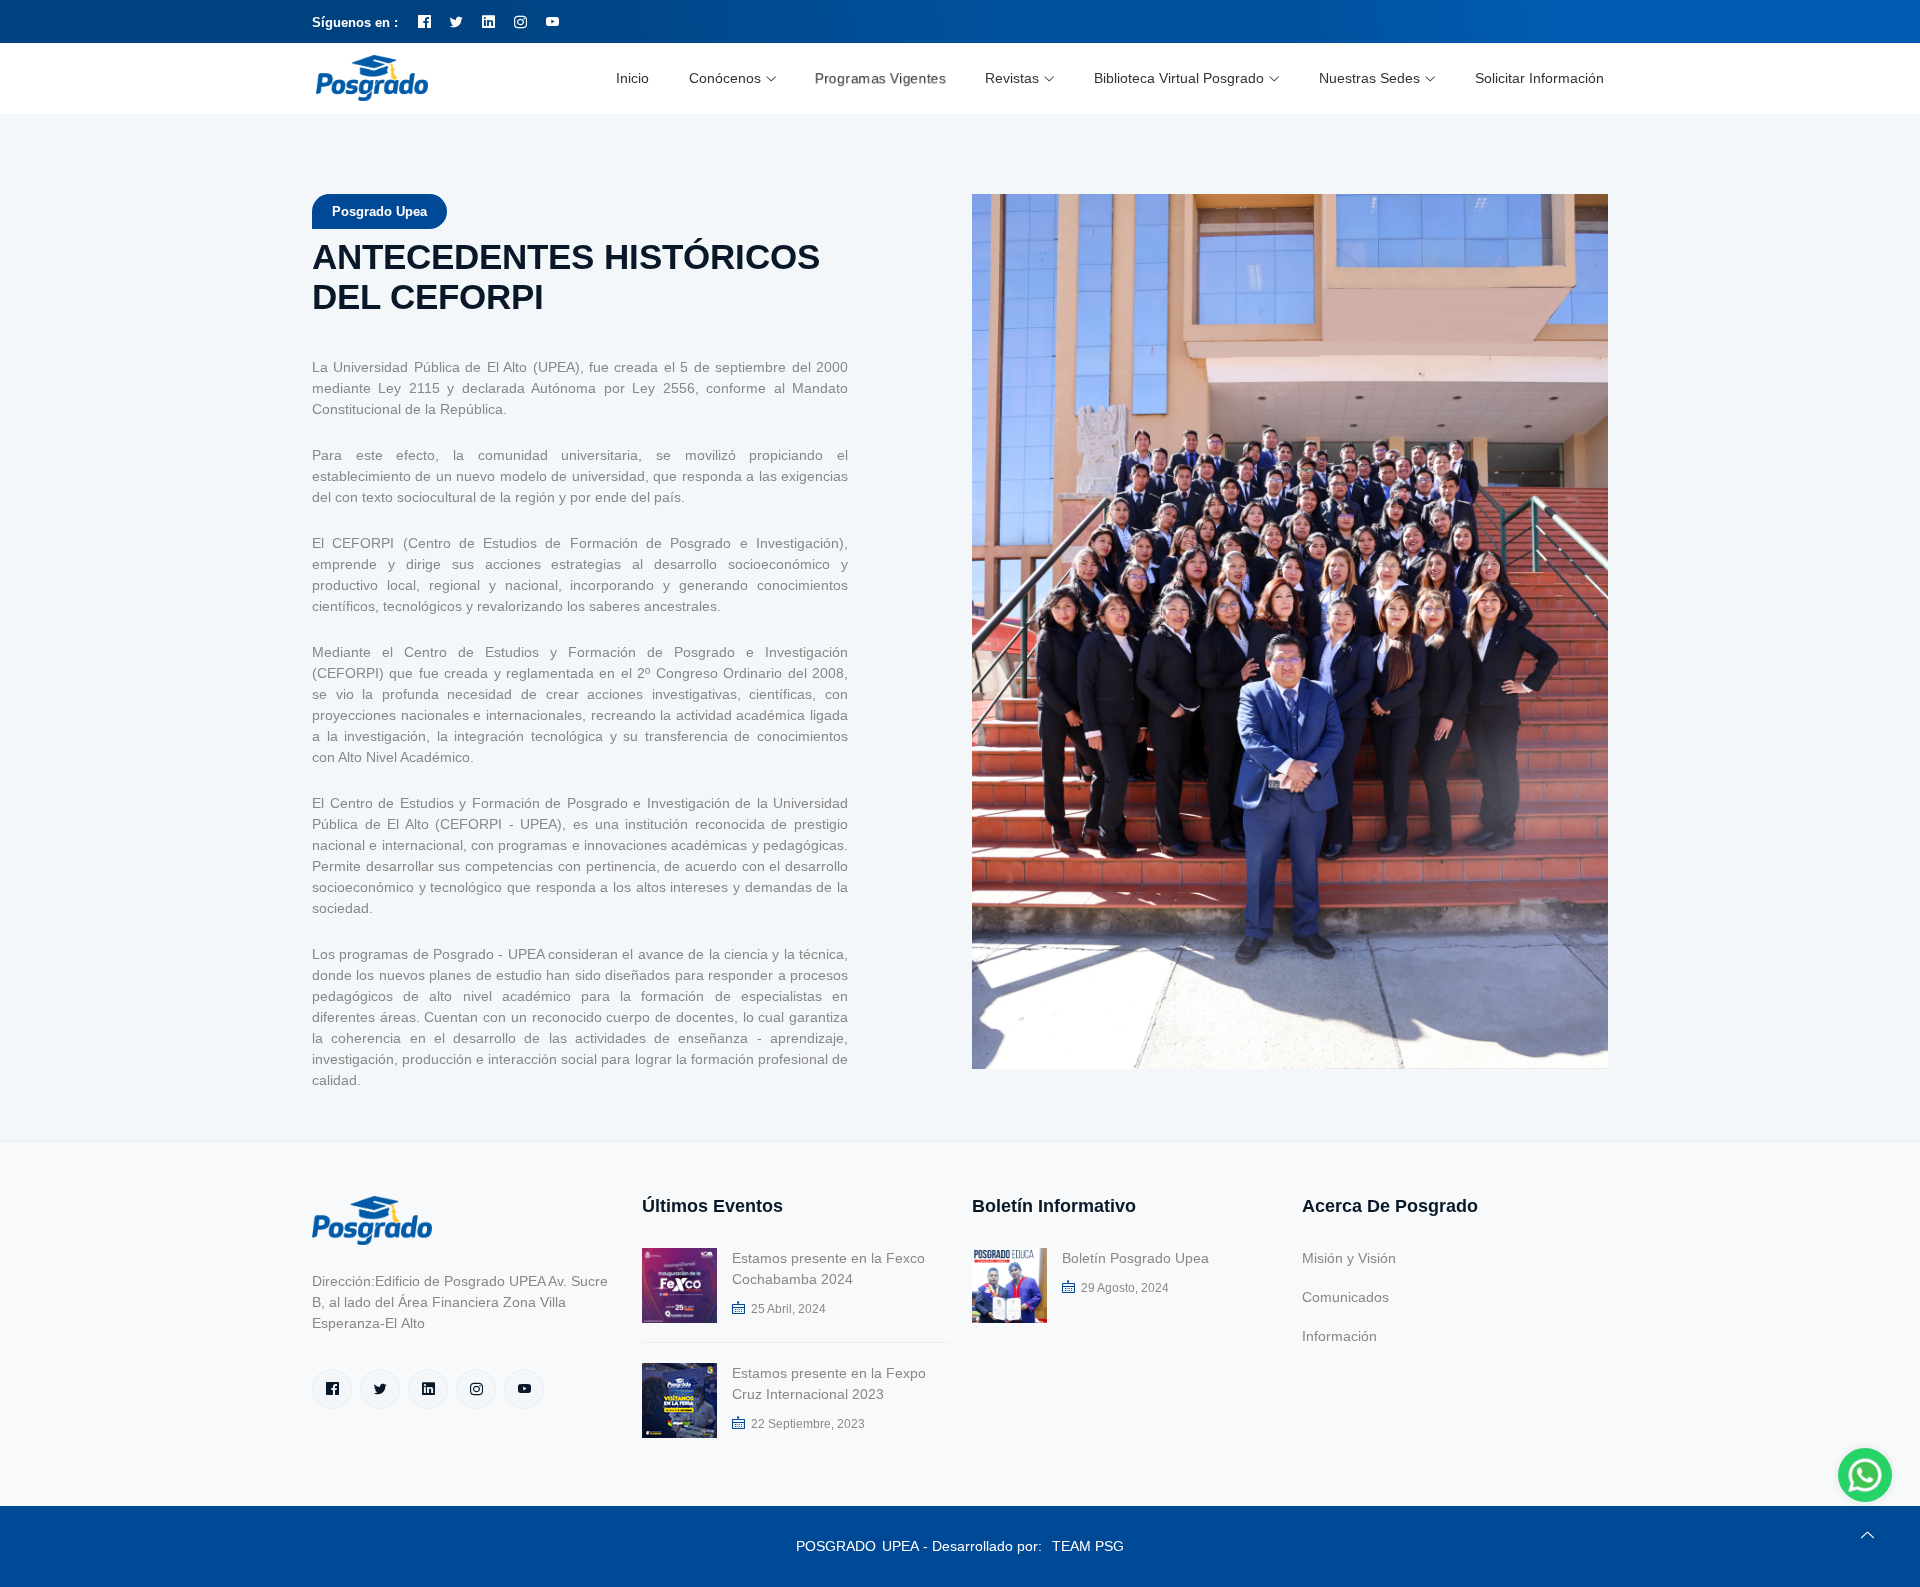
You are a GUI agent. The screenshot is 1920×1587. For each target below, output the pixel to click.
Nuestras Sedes (1369, 78)
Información (1339, 1336)
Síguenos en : (355, 22)
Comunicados (1345, 1297)
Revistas (1012, 78)
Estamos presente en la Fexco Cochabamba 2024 (828, 1268)
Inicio (632, 78)
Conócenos (725, 78)
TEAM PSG (1088, 1546)
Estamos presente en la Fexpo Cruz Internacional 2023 (829, 1383)
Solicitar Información (1539, 78)
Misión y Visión (1349, 1258)
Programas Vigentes (880, 78)
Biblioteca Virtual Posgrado (1179, 78)
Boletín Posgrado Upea (1135, 1258)
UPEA (900, 1546)
